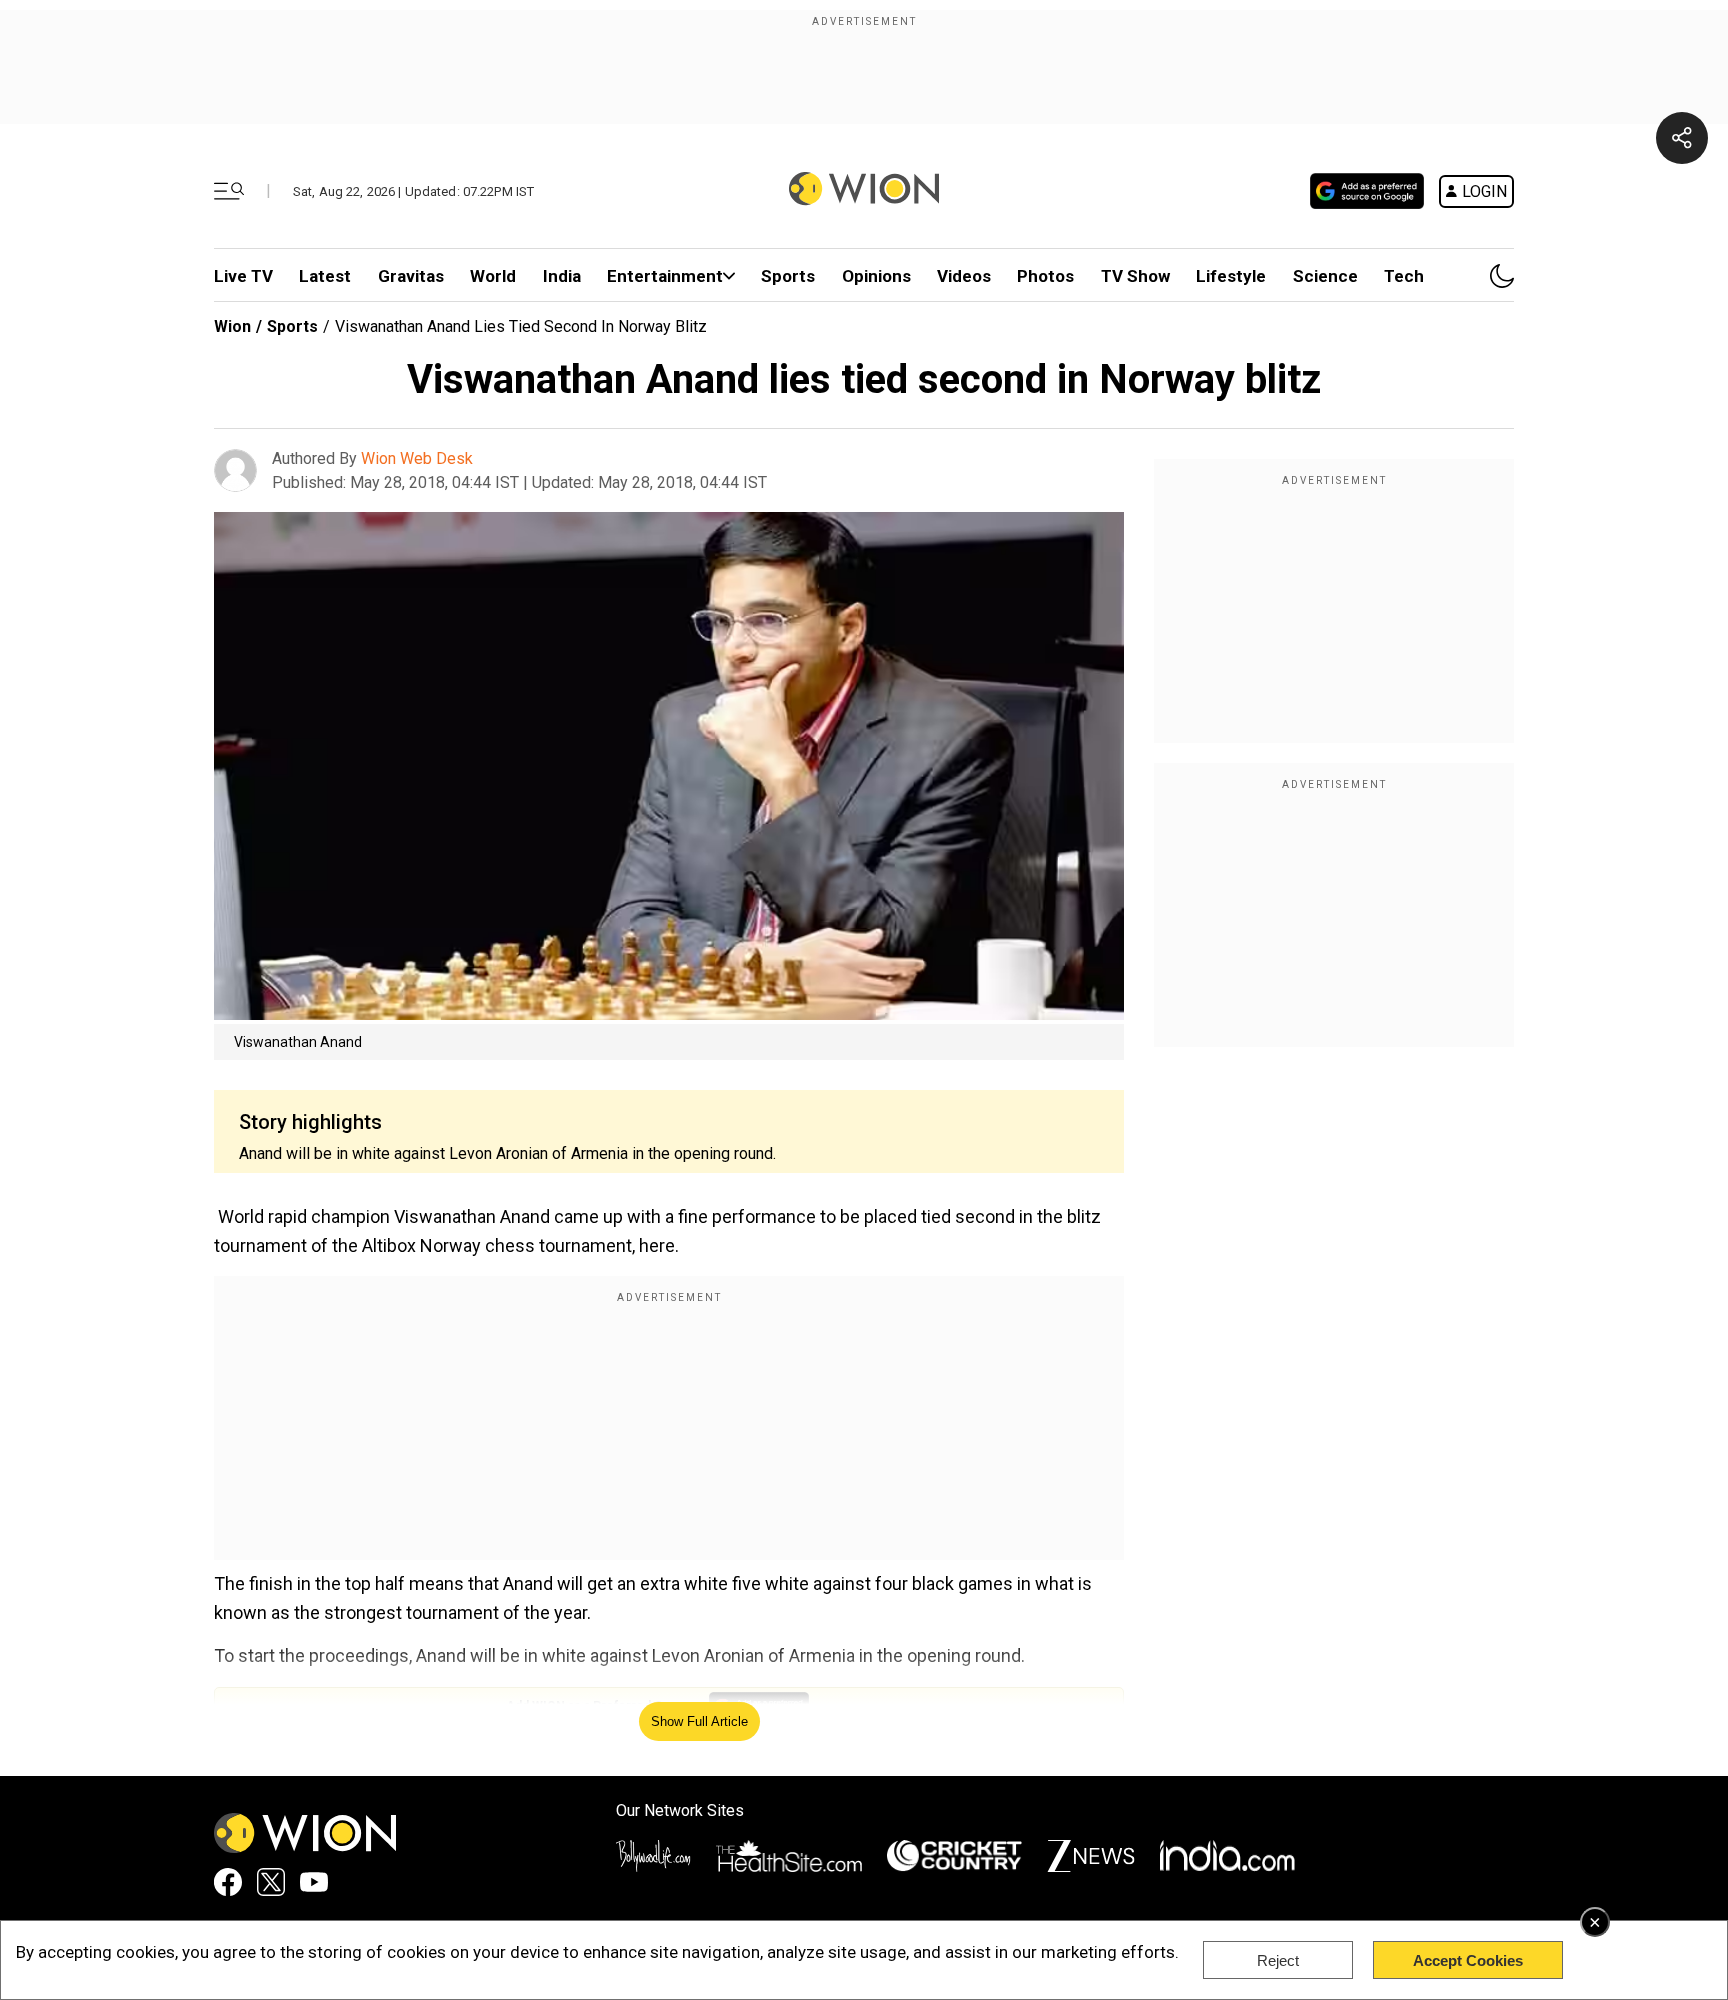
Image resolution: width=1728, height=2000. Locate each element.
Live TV (243, 276)
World (493, 276)
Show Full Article (699, 1721)
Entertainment (665, 276)
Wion (232, 326)
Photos (1045, 276)
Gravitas (411, 276)
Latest (325, 276)
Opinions (876, 276)
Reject (1278, 1960)
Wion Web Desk (417, 458)
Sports (788, 276)
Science (1325, 276)
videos (964, 276)
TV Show (1135, 276)
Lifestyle (1231, 276)
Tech (1404, 276)
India (562, 276)
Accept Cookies (1468, 1960)
